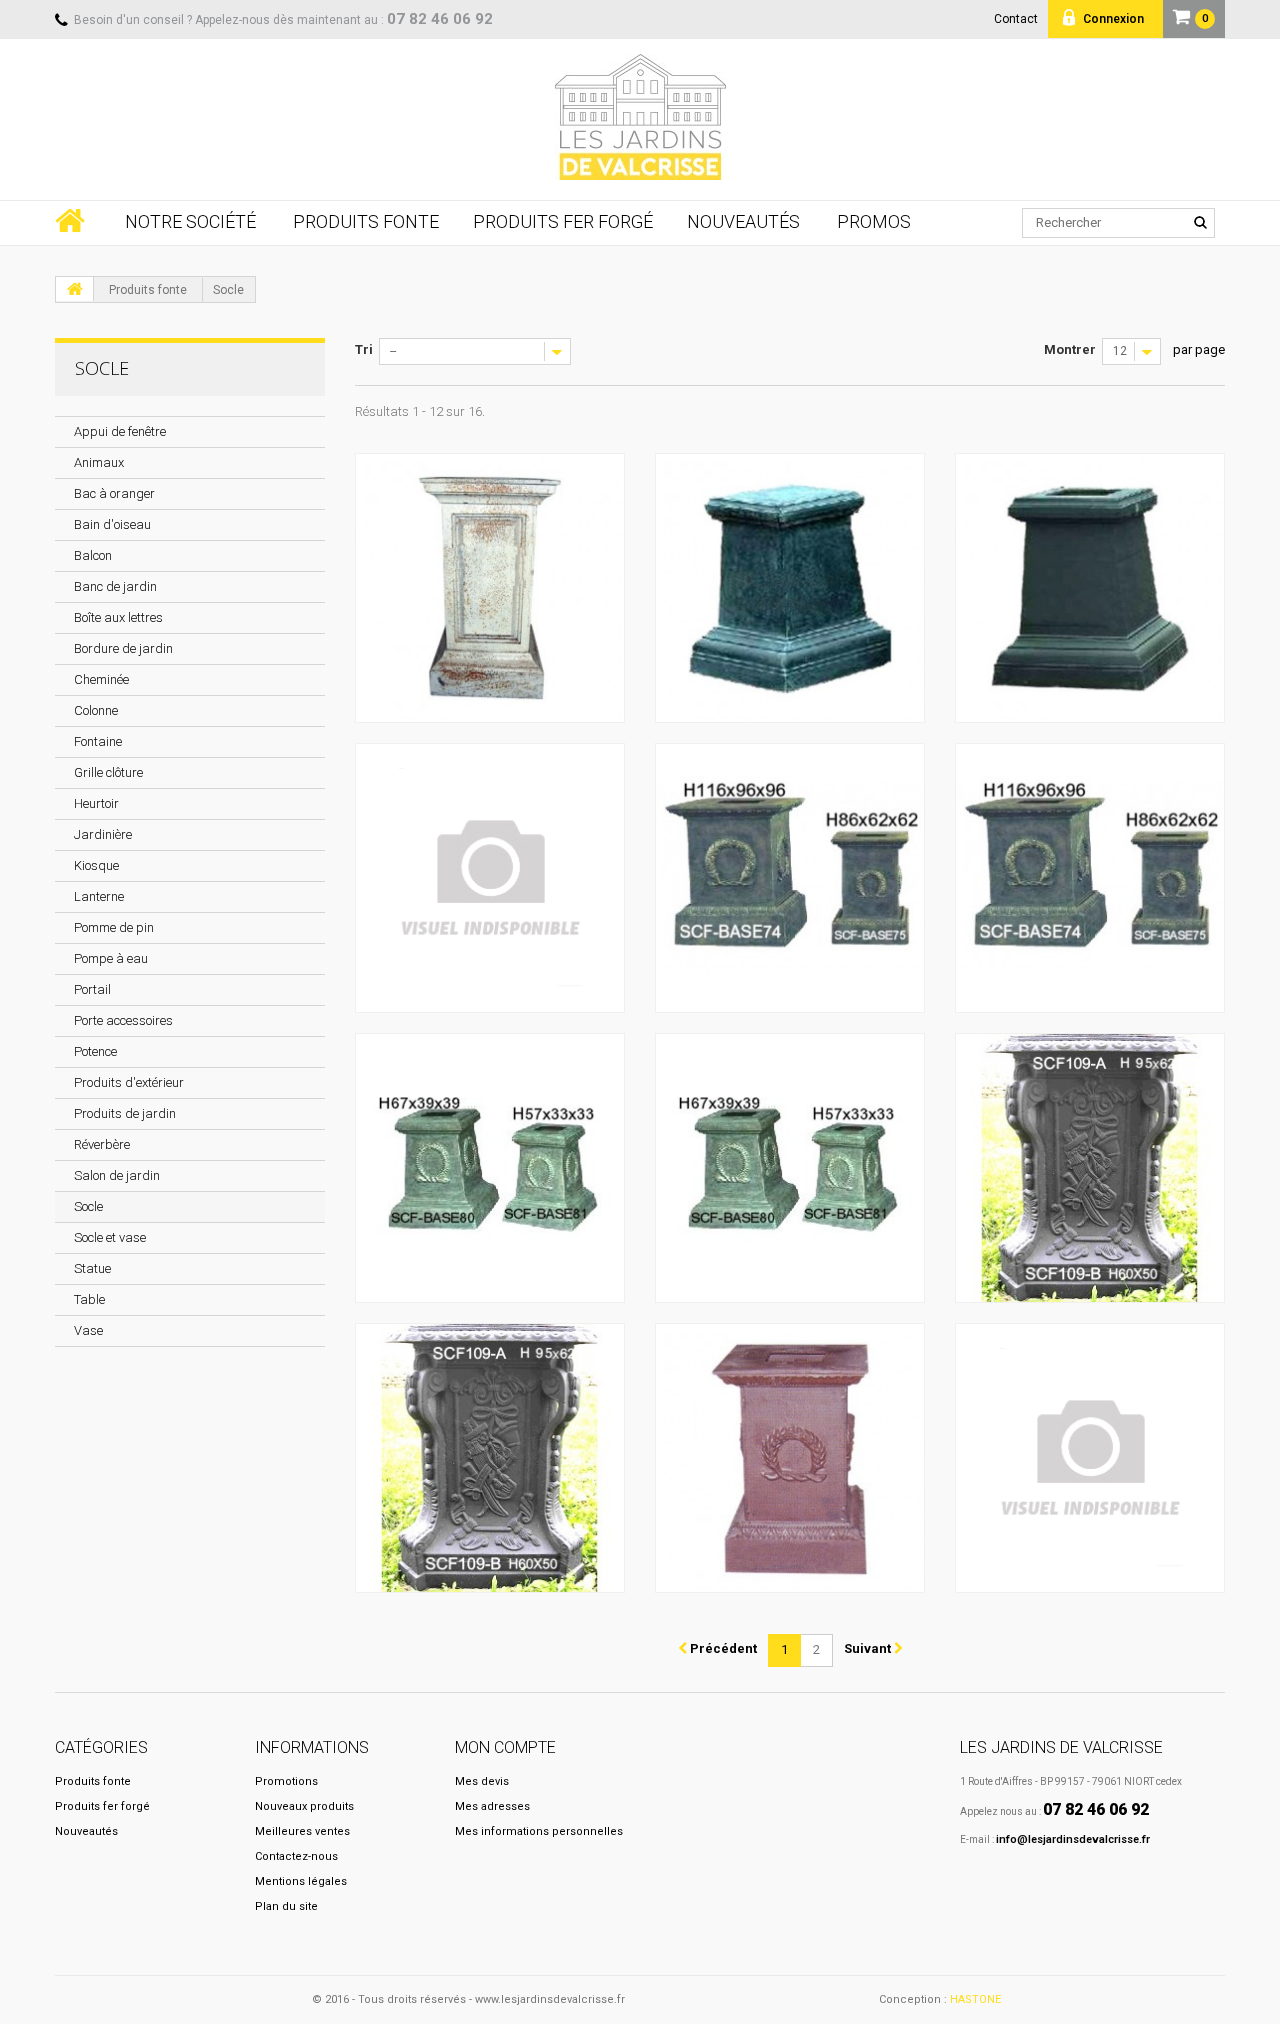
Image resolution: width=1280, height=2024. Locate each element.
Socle (88, 1206)
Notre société (190, 222)
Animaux (99, 462)
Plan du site (286, 1906)
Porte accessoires (123, 1020)
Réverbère (102, 1144)
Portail (92, 989)
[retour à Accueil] (75, 289)
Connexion (1112, 19)
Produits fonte (366, 222)
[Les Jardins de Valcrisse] (640, 117)
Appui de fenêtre (120, 431)
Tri (364, 349)
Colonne (96, 710)
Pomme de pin (114, 927)
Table (89, 1299)
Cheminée (101, 679)
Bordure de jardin (123, 648)
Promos (874, 222)
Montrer (1070, 349)
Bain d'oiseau (112, 524)
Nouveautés (743, 222)
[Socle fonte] (490, 588)
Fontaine (98, 741)
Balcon (93, 555)
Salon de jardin (117, 1175)
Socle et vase (110, 1237)
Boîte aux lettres (118, 617)
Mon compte (505, 1747)
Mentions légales (301, 1881)
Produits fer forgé (563, 222)
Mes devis (482, 1781)
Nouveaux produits (304, 1806)
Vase (88, 1330)
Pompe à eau (111, 958)
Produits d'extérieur (129, 1082)
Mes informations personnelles (539, 1831)
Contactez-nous (296, 1856)
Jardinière (103, 834)
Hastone (975, 1999)
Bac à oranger (114, 493)
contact (1016, 19)
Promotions (286, 1781)
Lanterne (99, 896)
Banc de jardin (115, 586)
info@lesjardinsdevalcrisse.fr (1073, 1839)
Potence (95, 1051)
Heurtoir (96, 803)
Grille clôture (108, 772)
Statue (92, 1268)
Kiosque (96, 865)
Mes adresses (492, 1806)
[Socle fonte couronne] (790, 1458)
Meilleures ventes (302, 1831)
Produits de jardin (125, 1113)
